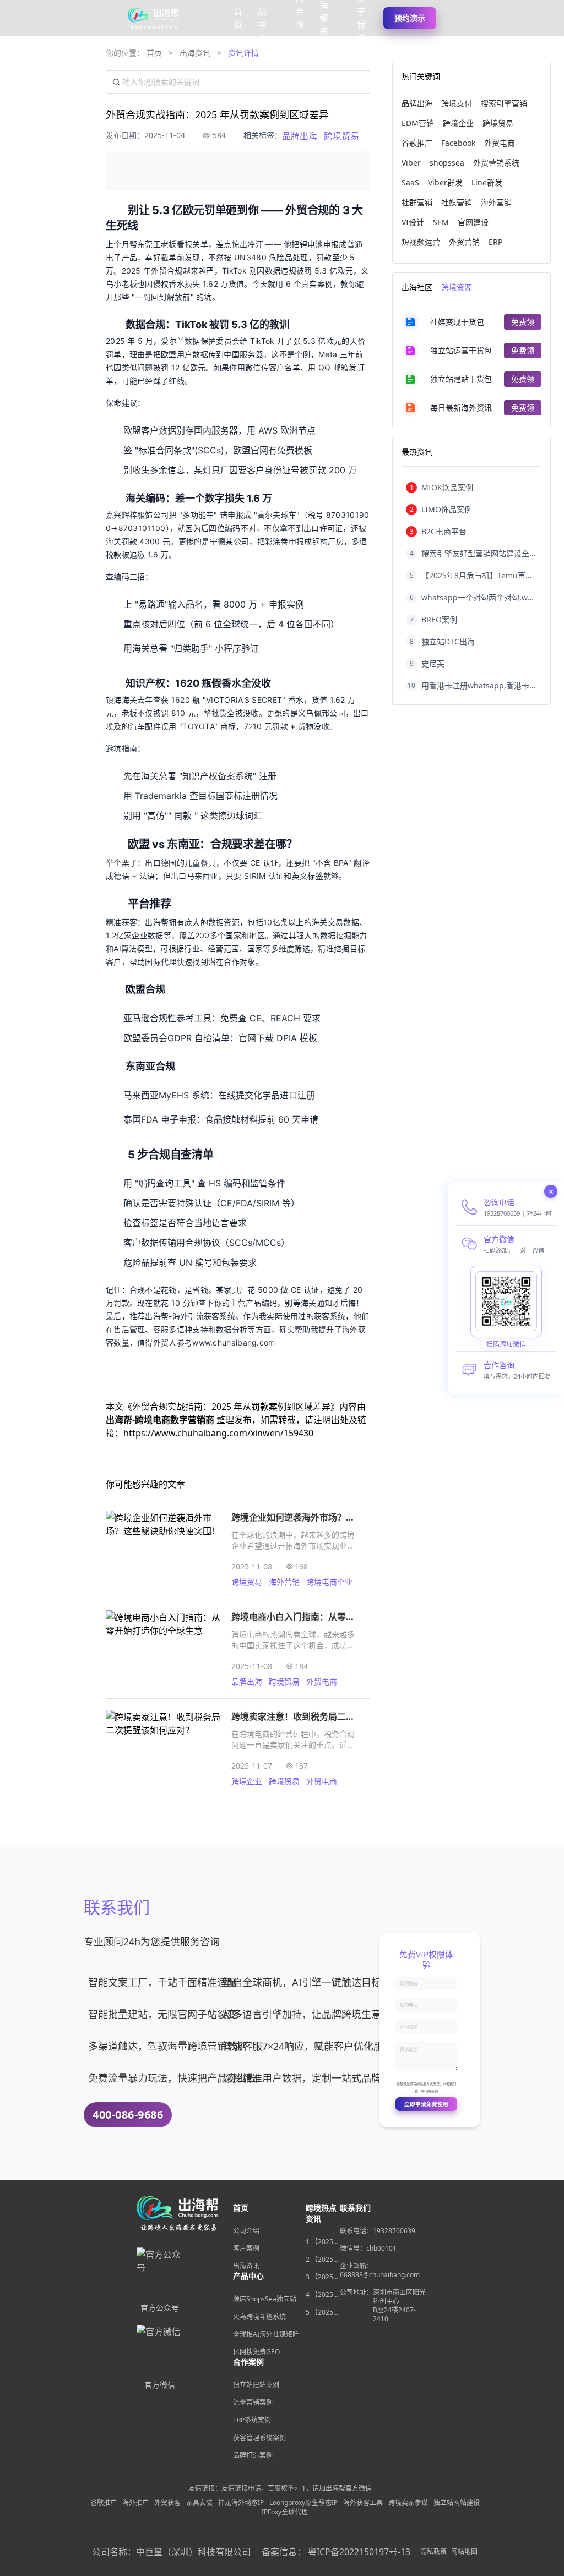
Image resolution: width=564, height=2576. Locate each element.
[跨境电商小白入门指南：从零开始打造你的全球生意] (163, 1649)
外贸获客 (167, 2503)
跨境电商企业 (329, 1582)
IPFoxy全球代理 (285, 2512)
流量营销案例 (253, 2402)
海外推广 (135, 2503)
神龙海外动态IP (241, 2503)
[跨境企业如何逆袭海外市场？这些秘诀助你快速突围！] (163, 1549)
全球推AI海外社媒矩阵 (266, 2334)
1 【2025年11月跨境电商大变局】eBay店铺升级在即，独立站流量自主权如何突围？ (322, 2242)
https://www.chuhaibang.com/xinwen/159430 (218, 1433)
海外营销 (284, 1582)
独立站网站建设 (457, 2503)
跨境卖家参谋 (408, 2503)
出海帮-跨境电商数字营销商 (161, 1420)
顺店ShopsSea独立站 (265, 2299)
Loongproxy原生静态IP (303, 2503)
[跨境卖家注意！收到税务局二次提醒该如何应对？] (163, 1748)
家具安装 (199, 2503)
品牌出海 (300, 136)
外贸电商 (322, 1681)
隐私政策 (433, 2552)
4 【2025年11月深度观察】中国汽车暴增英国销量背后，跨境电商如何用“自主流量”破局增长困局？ (322, 2295)
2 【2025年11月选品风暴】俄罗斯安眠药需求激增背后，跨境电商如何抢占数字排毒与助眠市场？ (322, 2260)
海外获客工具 (363, 2503)
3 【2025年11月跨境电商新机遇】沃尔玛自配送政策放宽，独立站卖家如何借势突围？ (322, 2277)
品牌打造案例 (253, 2455)
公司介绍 (246, 2231)
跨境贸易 (341, 136)
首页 (154, 53)
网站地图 (464, 2552)
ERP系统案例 (252, 2420)
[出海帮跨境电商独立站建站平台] (154, 18)
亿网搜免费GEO (256, 2352)
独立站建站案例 (256, 2385)
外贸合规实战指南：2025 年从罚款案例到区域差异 (231, 1407)
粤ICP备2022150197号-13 (359, 2552)
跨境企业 (247, 1781)
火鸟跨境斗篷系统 (259, 2317)
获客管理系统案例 (259, 2438)
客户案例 (246, 2248)
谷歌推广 (104, 2503)
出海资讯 (195, 53)
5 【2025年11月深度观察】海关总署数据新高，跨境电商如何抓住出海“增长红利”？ (322, 2312)
